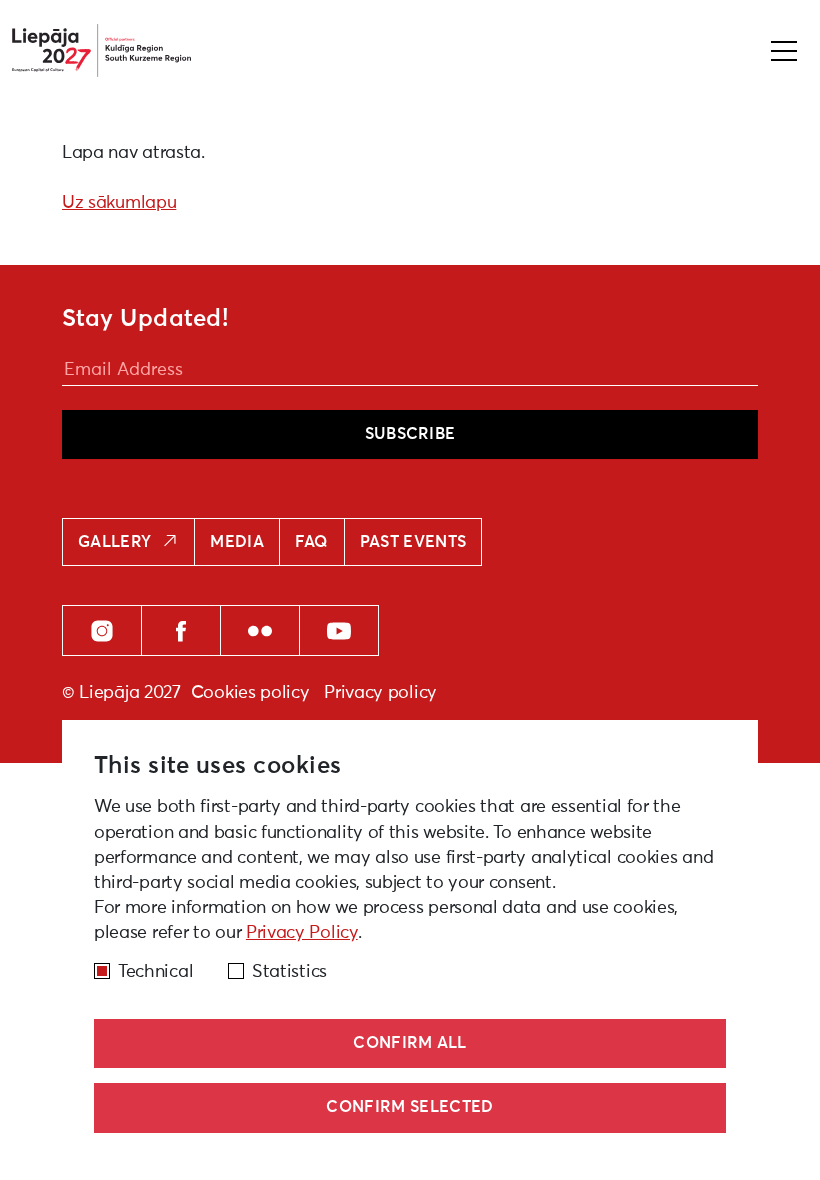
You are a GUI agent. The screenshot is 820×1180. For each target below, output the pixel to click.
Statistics (289, 972)
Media (237, 542)
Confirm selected (409, 1107)
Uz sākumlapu (119, 203)
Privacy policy (380, 693)
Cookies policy (250, 693)
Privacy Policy (302, 933)
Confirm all (410, 1043)
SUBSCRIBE (410, 434)
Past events (413, 542)
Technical (155, 972)
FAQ (312, 542)
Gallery (114, 542)
